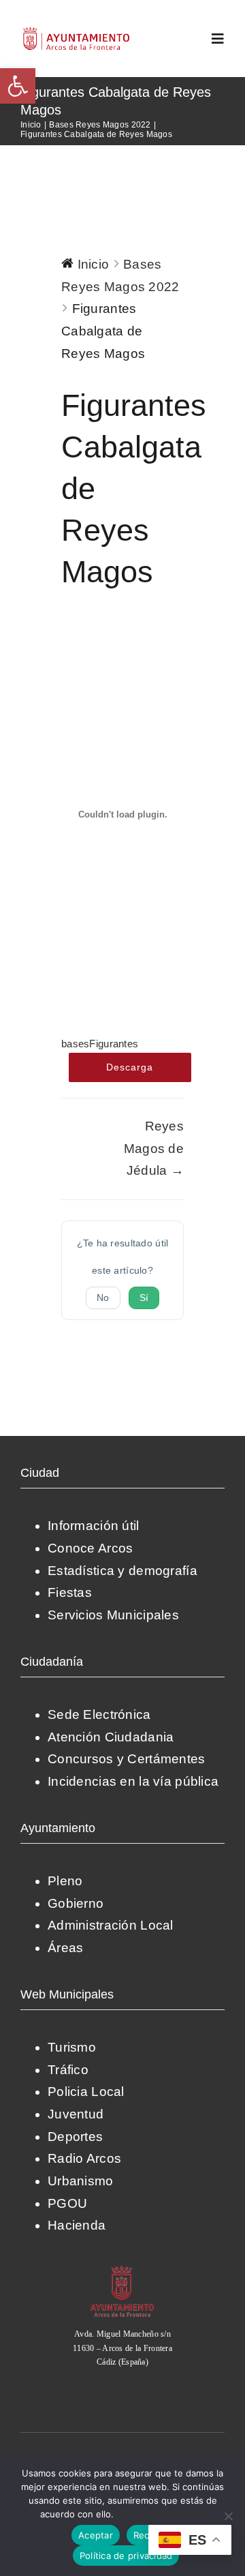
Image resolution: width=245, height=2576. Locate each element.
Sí (144, 1298)
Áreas (65, 1948)
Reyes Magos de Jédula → (154, 1148)
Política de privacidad (161, 2514)
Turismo (72, 2047)
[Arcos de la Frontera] (122, 2270)
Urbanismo (81, 2181)
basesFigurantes (100, 1044)
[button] (18, 86)
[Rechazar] (228, 2516)
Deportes (75, 2137)
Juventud (76, 2114)
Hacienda (77, 2225)
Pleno (65, 1881)
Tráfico (68, 2070)
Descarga (130, 1067)
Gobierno (76, 1903)
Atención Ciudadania (111, 1737)
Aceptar (96, 2535)
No (103, 1298)
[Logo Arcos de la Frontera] (77, 32)
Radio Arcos (84, 2158)
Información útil (94, 1526)
